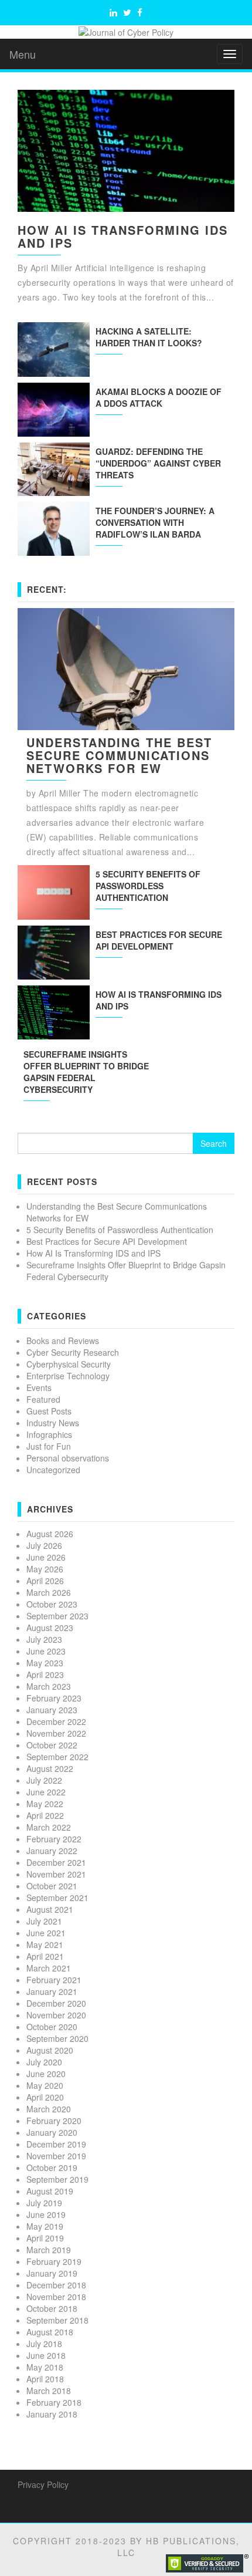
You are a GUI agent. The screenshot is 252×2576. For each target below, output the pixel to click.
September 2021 (57, 1898)
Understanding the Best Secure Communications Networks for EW (119, 755)
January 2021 (52, 1991)
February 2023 (54, 1698)
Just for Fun (49, 1446)
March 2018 (49, 2391)
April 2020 (45, 2097)
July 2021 (44, 1921)
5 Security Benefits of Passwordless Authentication (148, 886)
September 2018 (57, 2320)
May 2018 (45, 2367)
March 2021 (49, 1968)
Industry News (53, 1423)
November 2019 (56, 2156)
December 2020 (56, 2003)
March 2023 (49, 1686)
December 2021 (56, 1862)
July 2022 (44, 1780)
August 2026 (50, 1534)
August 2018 (50, 2332)
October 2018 (52, 2308)
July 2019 (44, 2203)
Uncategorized (53, 1470)
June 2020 (46, 2074)
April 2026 (45, 1581)
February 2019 (54, 2261)
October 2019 (52, 2168)
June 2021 (46, 1933)
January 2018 (52, 2414)
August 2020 (50, 2050)
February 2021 (54, 1980)
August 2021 (50, 1909)
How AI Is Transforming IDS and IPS (123, 236)
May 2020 (45, 2085)
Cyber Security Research (73, 1352)
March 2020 (49, 2109)
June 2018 (46, 2355)
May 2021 (45, 1944)
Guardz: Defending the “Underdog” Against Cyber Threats (158, 463)
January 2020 (52, 2132)
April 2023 (45, 1674)
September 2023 (57, 1616)
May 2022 (45, 1804)
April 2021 (45, 1956)
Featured (43, 1399)
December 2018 (56, 2285)
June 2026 (46, 1557)
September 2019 (57, 2179)
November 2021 (56, 1874)
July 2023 (44, 1639)
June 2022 (46, 1792)
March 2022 (49, 1827)
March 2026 (49, 1592)
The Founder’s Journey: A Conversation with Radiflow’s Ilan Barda (155, 522)
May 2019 (45, 2226)
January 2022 (52, 1851)
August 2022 (50, 1768)
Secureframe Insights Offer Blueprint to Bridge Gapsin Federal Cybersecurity (86, 1072)
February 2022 (54, 1839)
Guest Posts (49, 1411)
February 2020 (54, 2121)
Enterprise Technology (68, 1376)
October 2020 (52, 2027)
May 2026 (45, 1569)
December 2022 (56, 1721)
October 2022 (52, 1745)
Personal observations (68, 1458)
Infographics (49, 1434)
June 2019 (46, 2214)
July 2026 (44, 1545)
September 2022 (57, 1757)
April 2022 (45, 1815)
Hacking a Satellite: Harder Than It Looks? (149, 337)
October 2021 (52, 1886)
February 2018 (54, 2402)
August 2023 (50, 1628)
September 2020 (57, 2038)
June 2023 (46, 1651)
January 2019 (52, 2273)
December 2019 (56, 2144)
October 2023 (52, 1604)
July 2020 (44, 2062)
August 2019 (50, 2191)
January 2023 (52, 1710)
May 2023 (45, 1663)
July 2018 (44, 2344)
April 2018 (45, 2379)
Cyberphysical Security (69, 1364)
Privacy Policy (43, 2484)
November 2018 (56, 2297)
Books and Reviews (63, 1341)
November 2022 (56, 1733)
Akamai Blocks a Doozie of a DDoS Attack (159, 397)
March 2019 (49, 2250)
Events (39, 1387)
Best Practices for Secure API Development (159, 940)
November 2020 (56, 2015)
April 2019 (45, 2238)
